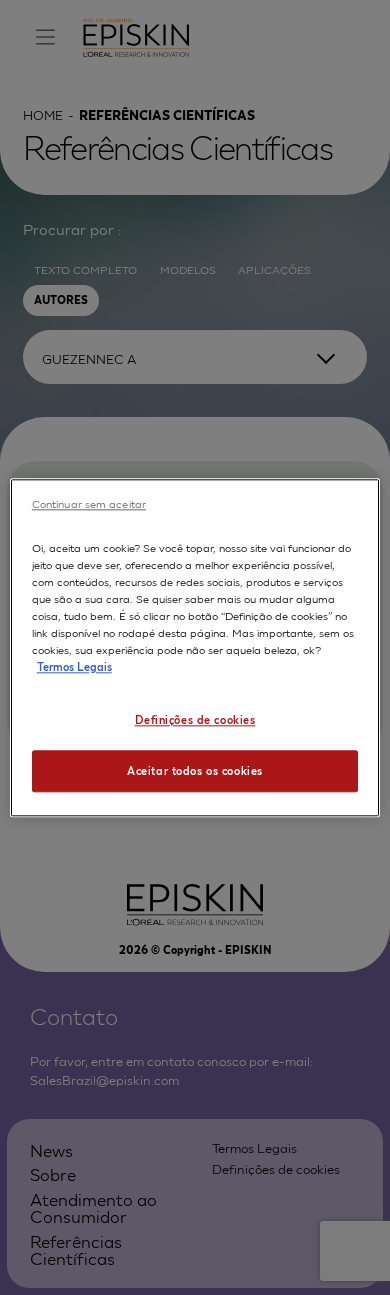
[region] (195, 647)
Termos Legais (74, 666)
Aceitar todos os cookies (195, 770)
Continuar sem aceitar (89, 503)
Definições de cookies (195, 719)
